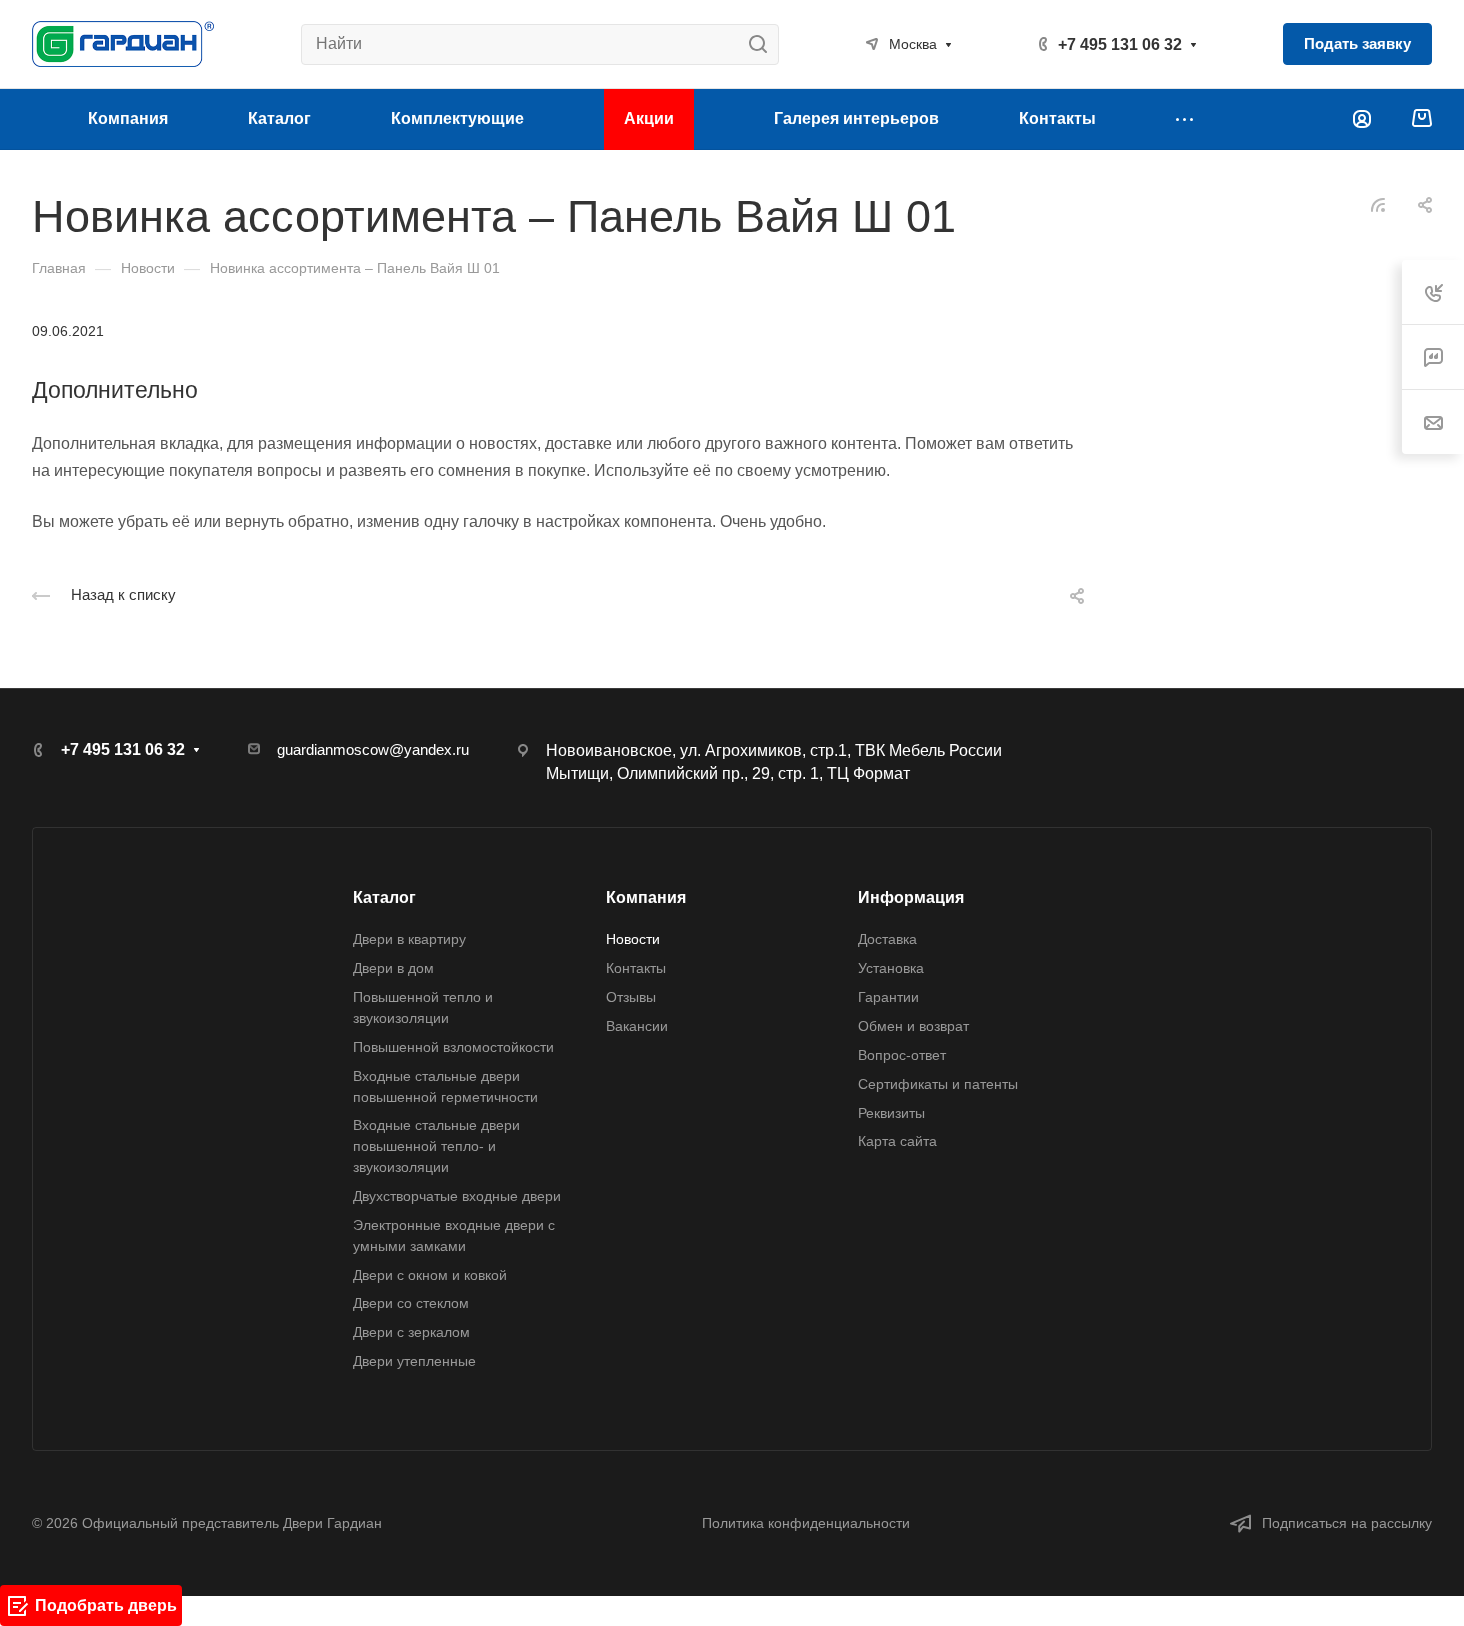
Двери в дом (393, 968)
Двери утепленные (414, 1361)
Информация (911, 897)
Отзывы (631, 997)
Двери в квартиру (409, 939)
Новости (633, 939)
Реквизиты (891, 1113)
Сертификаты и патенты (938, 1084)
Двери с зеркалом (411, 1332)
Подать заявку (1357, 43)
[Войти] (1362, 119)
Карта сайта (897, 1141)
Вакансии (637, 1026)
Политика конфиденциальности (806, 1523)
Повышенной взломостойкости (453, 1047)
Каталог (384, 897)
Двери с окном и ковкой (430, 1275)
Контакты (636, 968)
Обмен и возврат (913, 1026)
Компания (646, 897)
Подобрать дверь (106, 1605)
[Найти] (763, 44)
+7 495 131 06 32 (1120, 44)
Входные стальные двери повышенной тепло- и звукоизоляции (436, 1146)
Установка (891, 968)
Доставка (887, 939)
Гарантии (888, 997)
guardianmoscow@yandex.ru (373, 749)
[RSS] (1378, 203)
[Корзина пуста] (1421, 119)
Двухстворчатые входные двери (457, 1196)
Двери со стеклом (411, 1303)
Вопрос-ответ (902, 1055)
